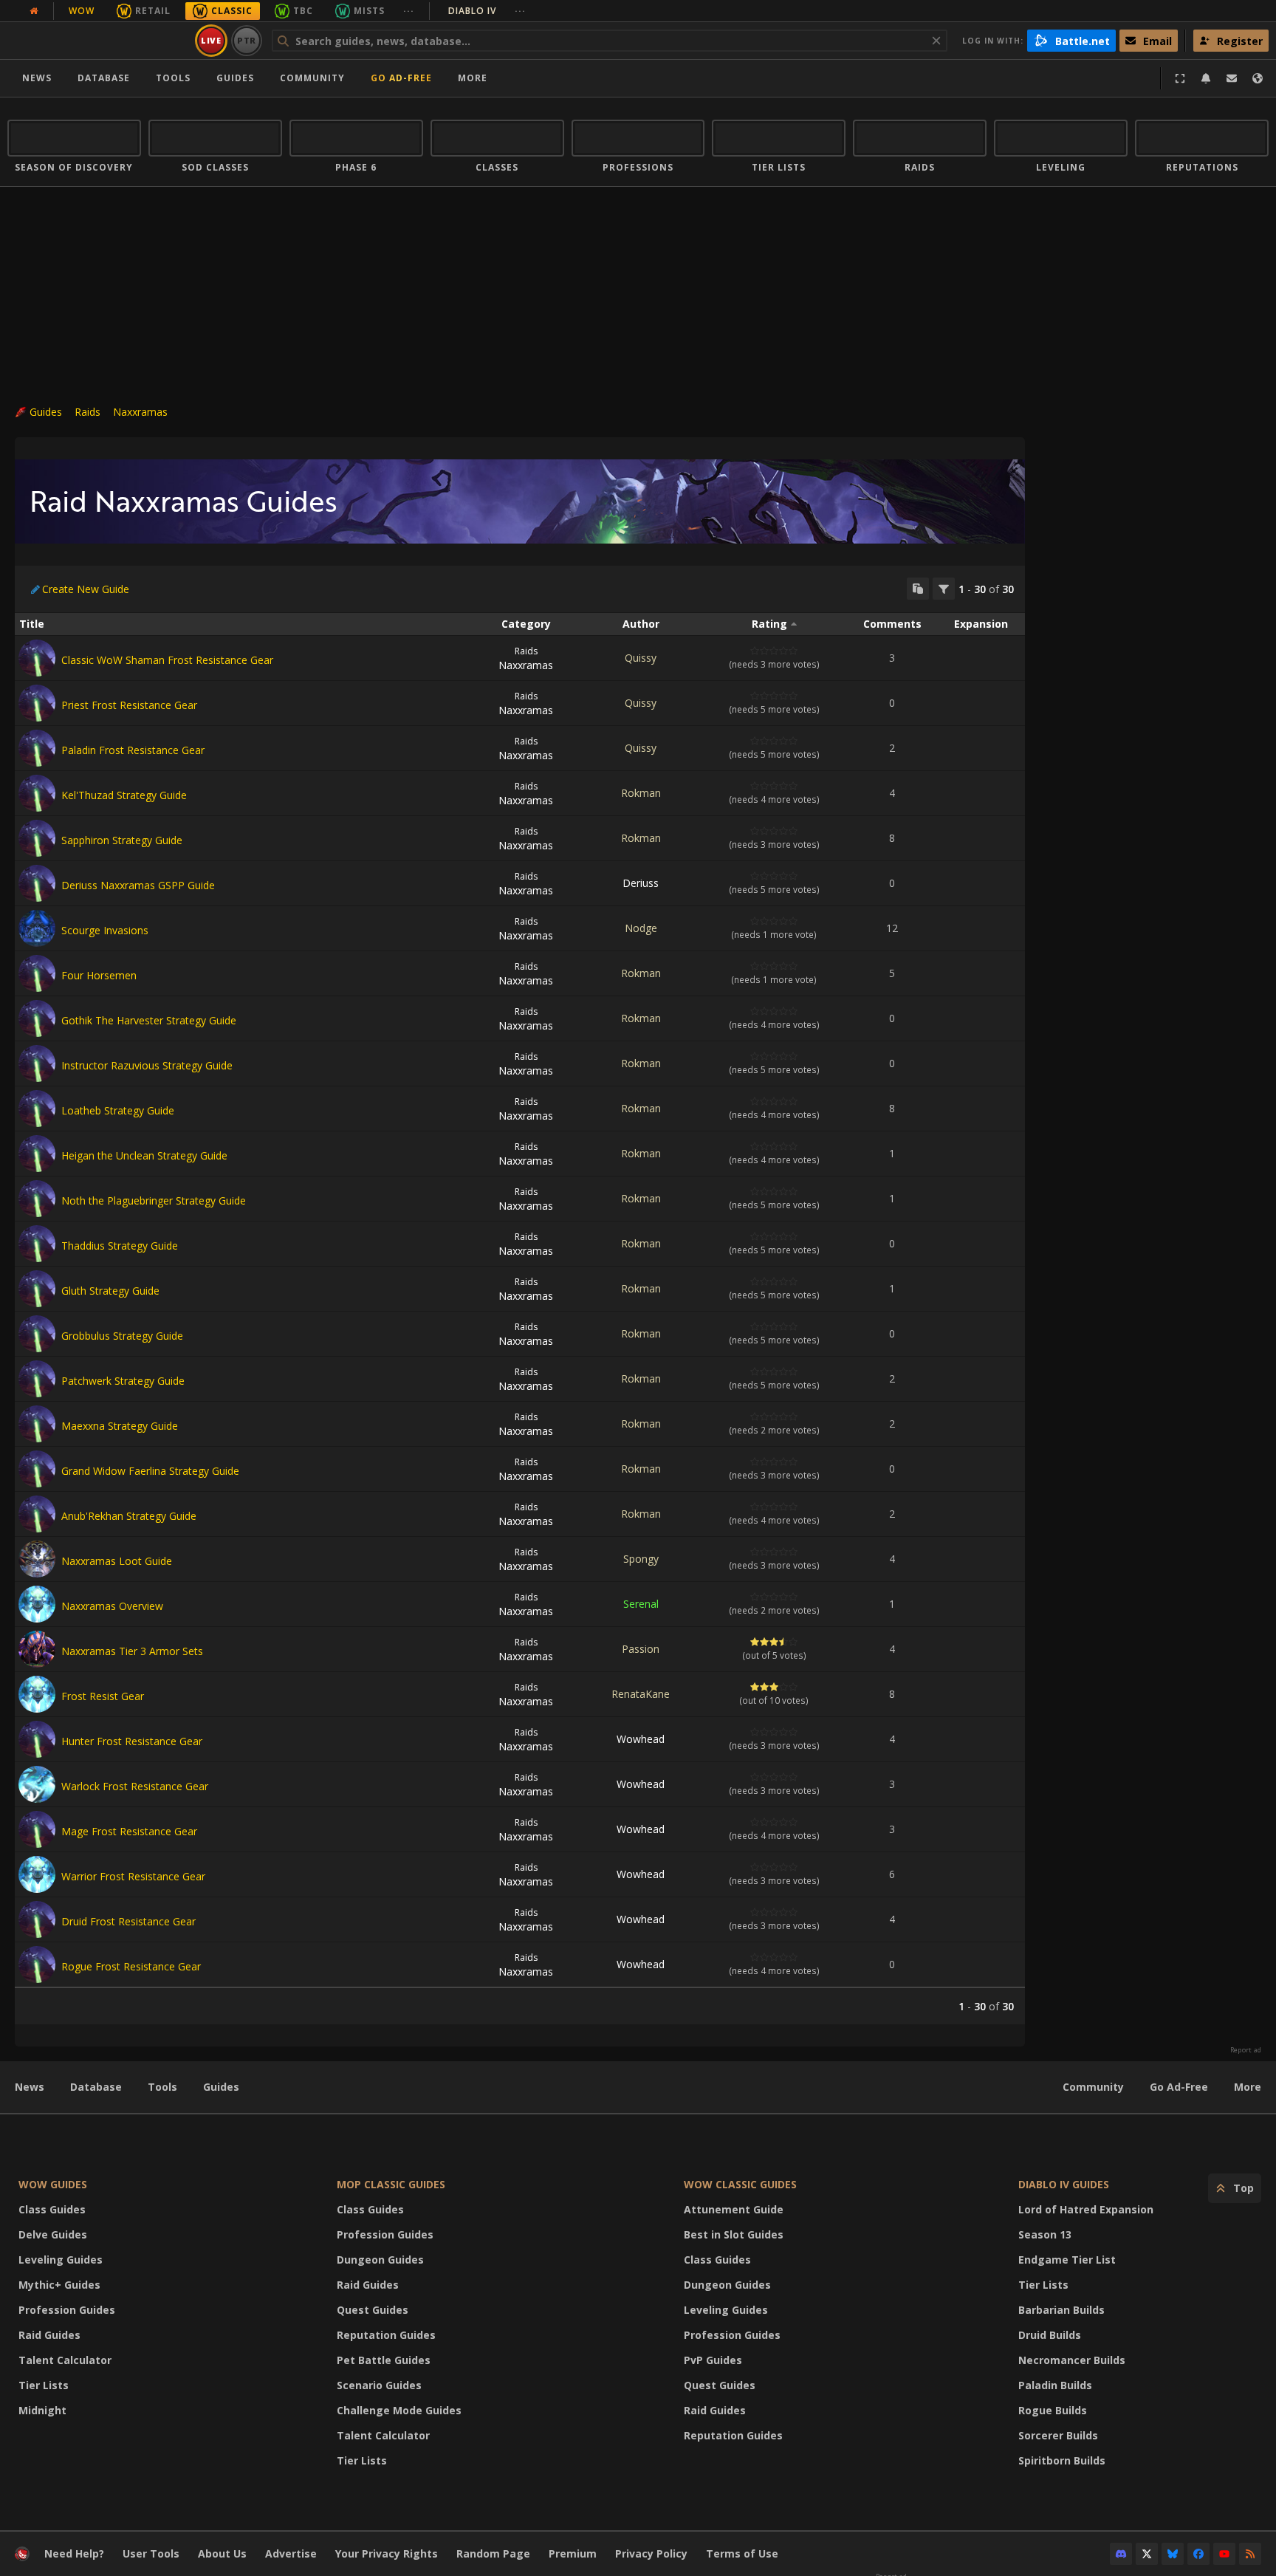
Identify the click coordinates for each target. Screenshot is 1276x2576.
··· (409, 11)
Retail (153, 11)
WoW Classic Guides (740, 2184)
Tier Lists (44, 2385)
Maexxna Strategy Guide (120, 1426)
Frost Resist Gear (103, 1696)
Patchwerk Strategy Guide (123, 1381)
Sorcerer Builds (1058, 2435)
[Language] (1258, 78)
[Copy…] (918, 589)
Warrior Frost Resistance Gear (133, 1876)
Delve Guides (53, 2234)
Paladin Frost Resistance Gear (133, 750)
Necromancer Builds (1072, 2360)
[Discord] (1121, 2554)
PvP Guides (713, 2360)
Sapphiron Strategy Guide (122, 840)
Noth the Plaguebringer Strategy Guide (154, 1200)
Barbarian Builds (1061, 2310)
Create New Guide (86, 589)
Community (312, 78)
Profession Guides (67, 2310)
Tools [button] (173, 78)
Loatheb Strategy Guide (118, 1110)
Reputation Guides (386, 2335)
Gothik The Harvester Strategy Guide (149, 1020)
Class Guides (52, 2209)
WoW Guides (53, 2184)
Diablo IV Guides (1064, 2184)
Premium (573, 2553)
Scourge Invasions (105, 930)
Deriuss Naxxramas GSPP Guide (138, 885)
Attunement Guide (734, 2209)
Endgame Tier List (1067, 2260)
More (1248, 2087)
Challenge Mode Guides (399, 2410)
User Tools (151, 2553)
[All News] (34, 11)
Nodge (641, 928)
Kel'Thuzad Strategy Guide (124, 795)
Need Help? (74, 2553)
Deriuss (641, 883)
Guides (235, 78)
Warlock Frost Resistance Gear (135, 1786)
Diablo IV (487, 11)
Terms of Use (742, 2553)
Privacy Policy (651, 2553)
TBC (303, 11)
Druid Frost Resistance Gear (128, 1921)
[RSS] (1250, 2554)
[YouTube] (1224, 2554)
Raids (88, 412)
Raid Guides (49, 2335)
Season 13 (1045, 2234)
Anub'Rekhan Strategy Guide (129, 1516)
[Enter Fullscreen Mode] (1180, 78)
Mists (369, 11)
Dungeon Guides (380, 2260)
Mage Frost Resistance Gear (129, 1831)
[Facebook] (1198, 2554)
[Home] (99, 41)
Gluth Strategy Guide (110, 1291)
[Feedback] (1232, 78)
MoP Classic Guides (391, 2184)
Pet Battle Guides (384, 2360)
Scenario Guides (379, 2385)
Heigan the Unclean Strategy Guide (144, 1155)
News (37, 78)
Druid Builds (1050, 2335)
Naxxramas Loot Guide (117, 1561)
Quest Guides (373, 2310)
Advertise (291, 2553)
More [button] (473, 78)
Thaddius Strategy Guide (120, 1246)
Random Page (493, 2553)
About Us (222, 2553)
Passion (641, 1649)
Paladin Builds (1055, 2385)
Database (104, 78)
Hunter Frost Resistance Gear (132, 1741)
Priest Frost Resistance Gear (129, 705)
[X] (1147, 2554)
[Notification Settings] (1206, 78)
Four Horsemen (99, 975)
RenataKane (641, 1694)
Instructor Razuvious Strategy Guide (147, 1065)
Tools (162, 2087)
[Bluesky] (1173, 2554)
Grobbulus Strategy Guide (122, 1336)
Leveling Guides (61, 2260)
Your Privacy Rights (387, 2553)
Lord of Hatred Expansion (1086, 2209)
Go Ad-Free (401, 78)
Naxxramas (140, 412)
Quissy (641, 658)
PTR (247, 40)
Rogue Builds (1053, 2410)
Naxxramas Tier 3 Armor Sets (132, 1651)
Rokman (641, 793)
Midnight (42, 2410)
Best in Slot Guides (734, 2234)
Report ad (1246, 2050)
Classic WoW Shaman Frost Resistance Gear (167, 660)
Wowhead (641, 1739)
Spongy (641, 1559)
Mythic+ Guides (59, 2285)
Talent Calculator (65, 2360)
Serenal (641, 1604)
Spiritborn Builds (1062, 2460)
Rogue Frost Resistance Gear (131, 1966)
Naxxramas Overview (112, 1606)
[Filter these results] (944, 589)
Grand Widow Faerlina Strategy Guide (150, 1471)
